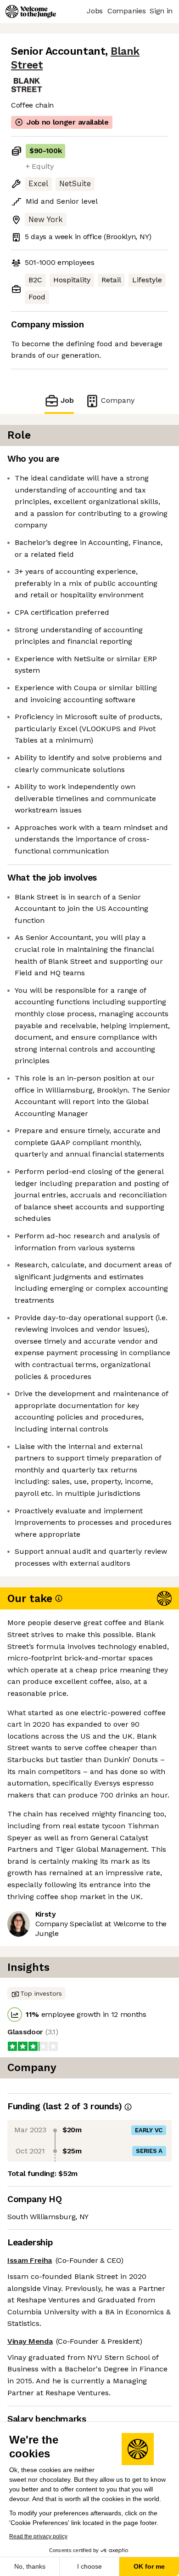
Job (67, 400)
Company (118, 400)
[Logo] (31, 11)
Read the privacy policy (38, 2536)
